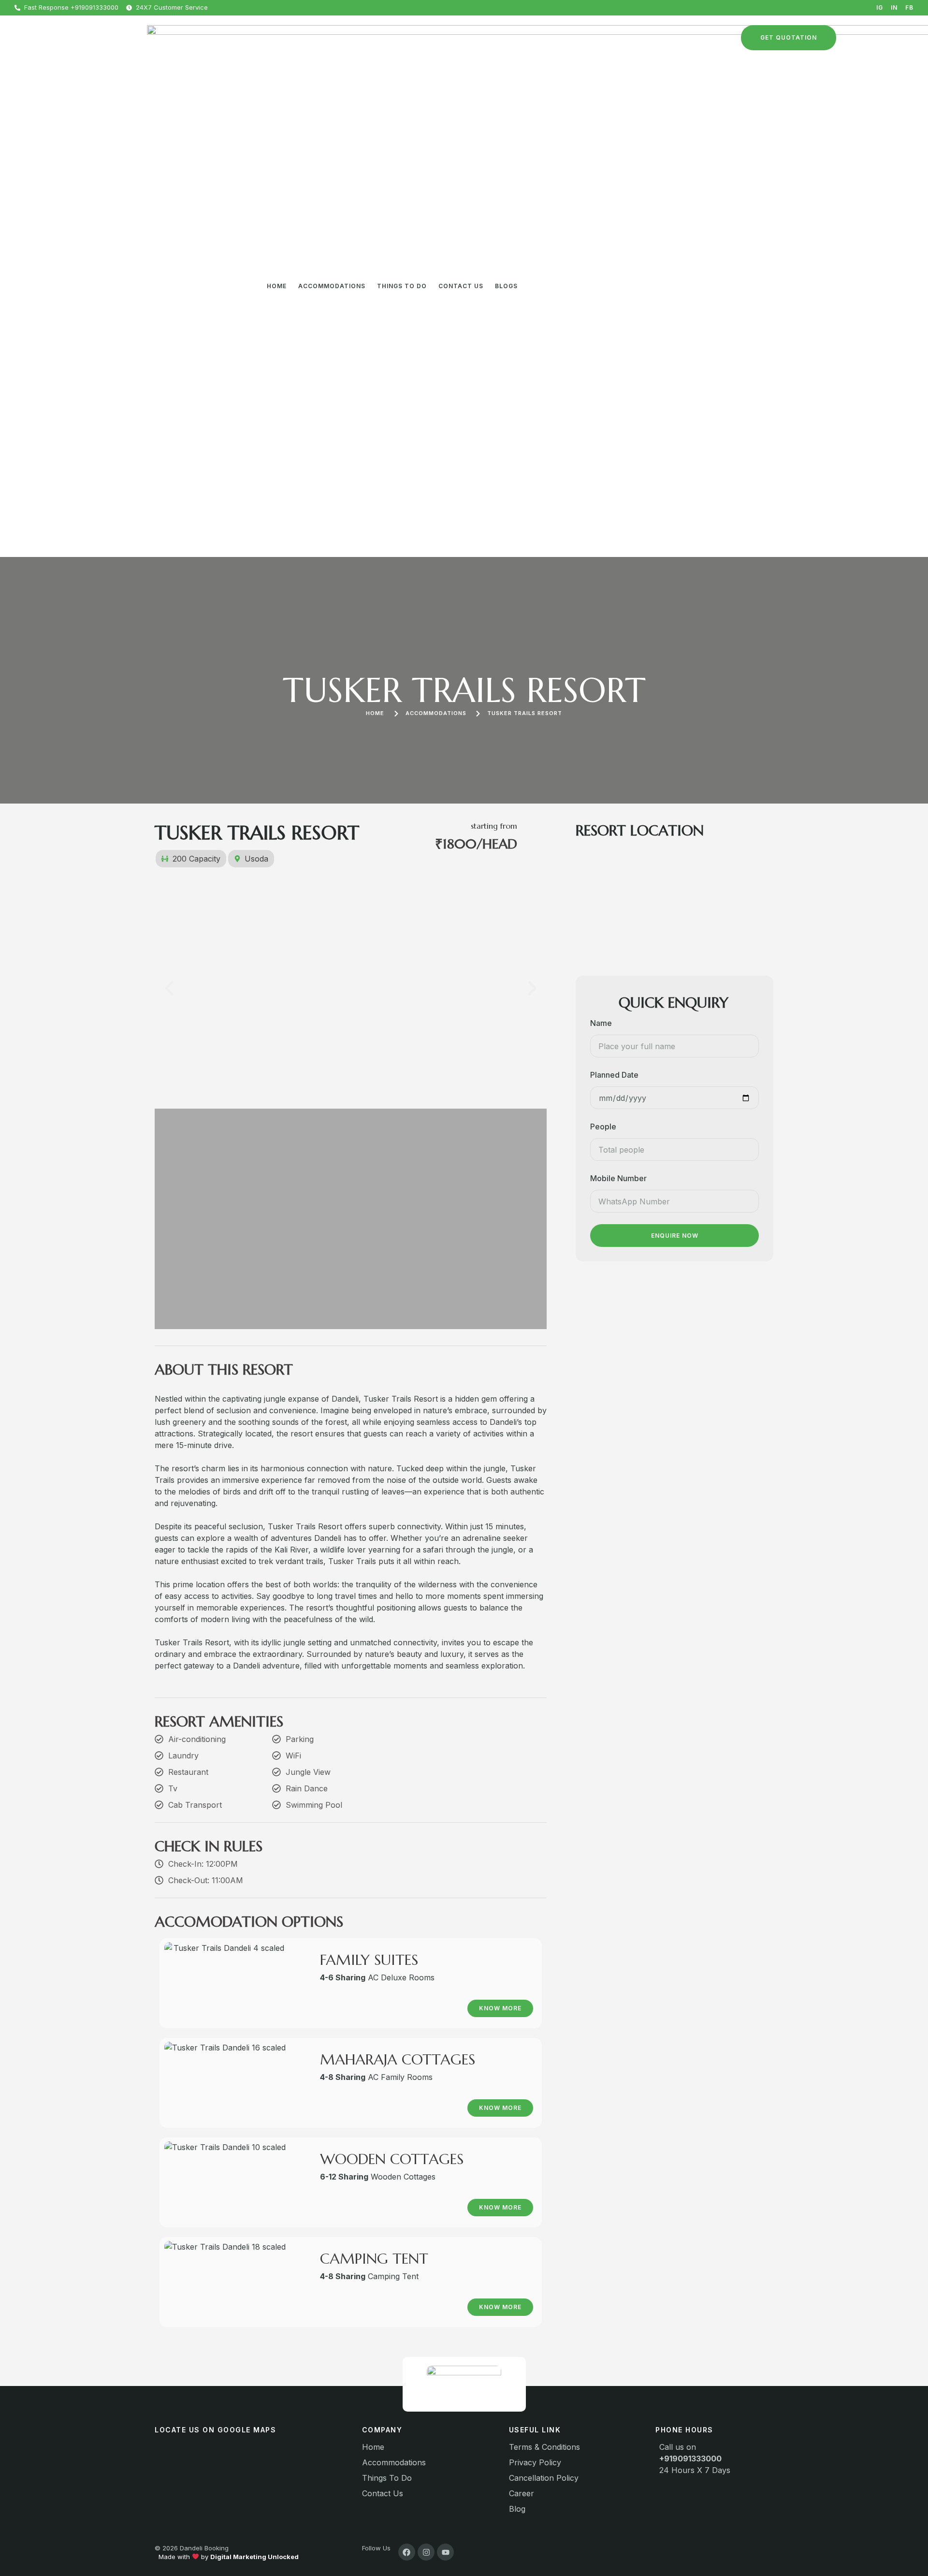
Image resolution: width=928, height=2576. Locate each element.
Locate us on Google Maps (215, 2430)
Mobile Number (618, 1178)
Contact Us (461, 286)
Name (601, 1023)
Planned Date (614, 1075)
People (603, 1127)
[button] (169, 988)
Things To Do (402, 286)
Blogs (506, 286)
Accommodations (332, 286)
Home (277, 286)
